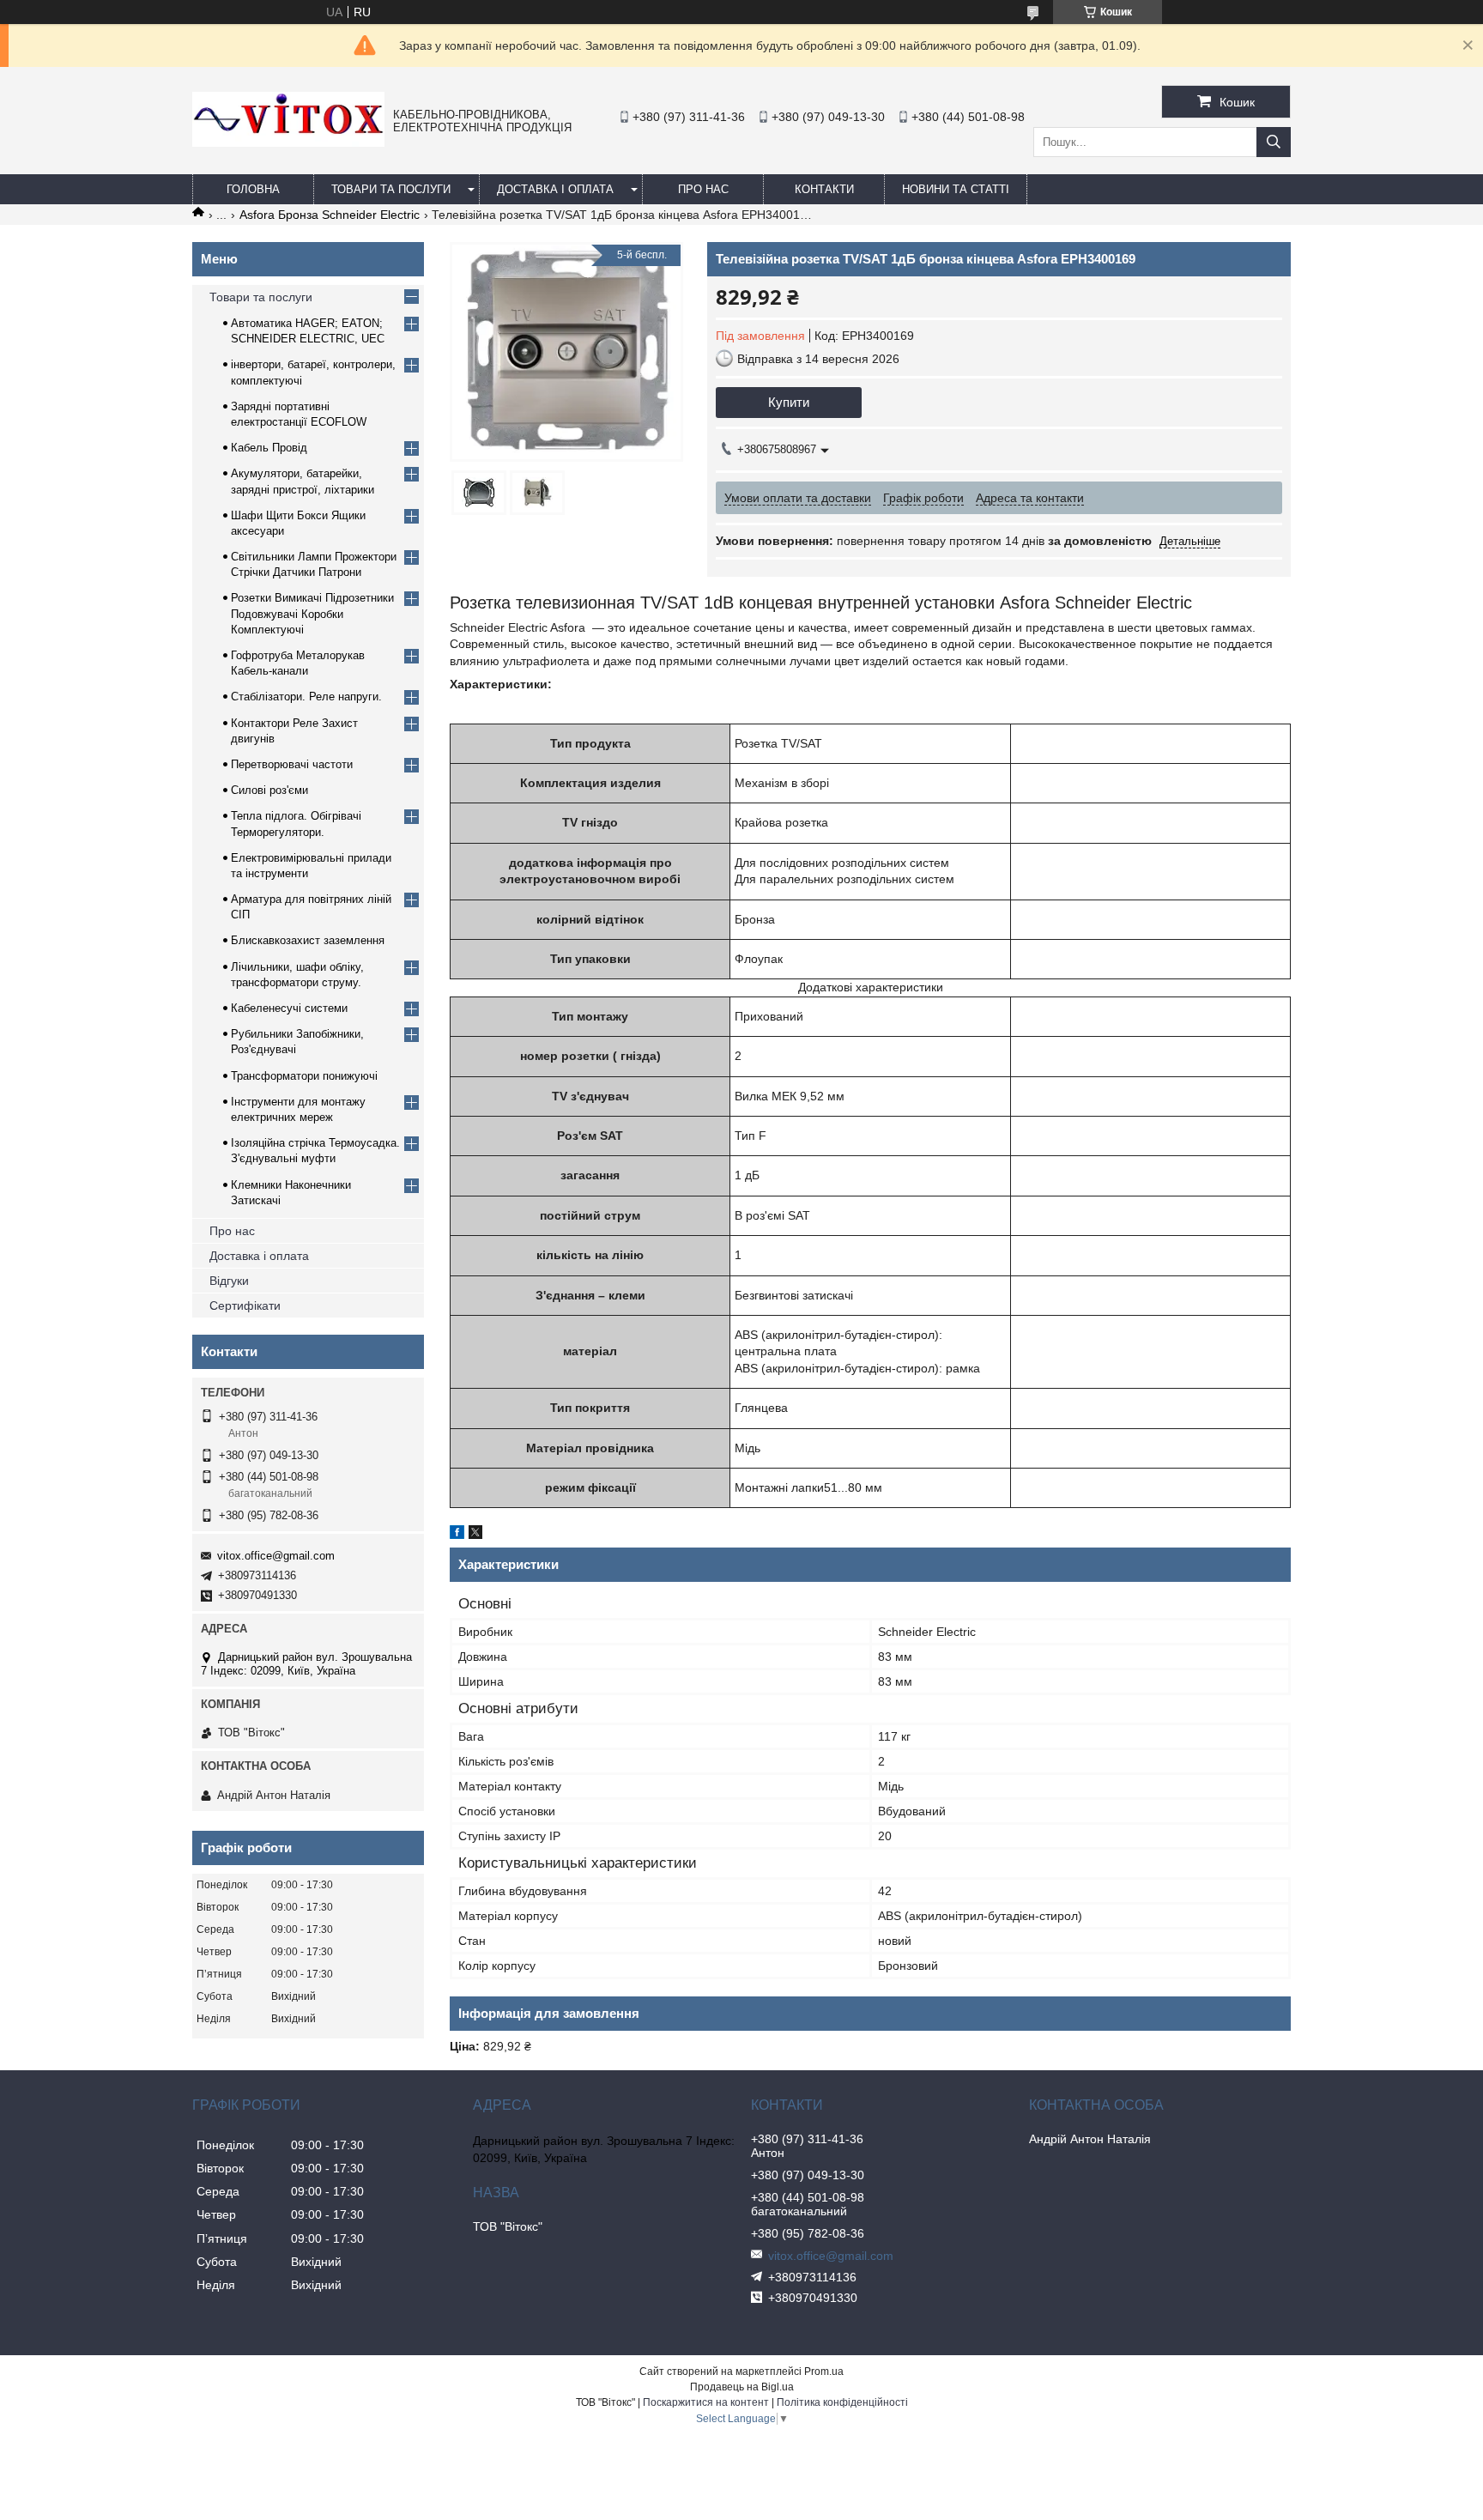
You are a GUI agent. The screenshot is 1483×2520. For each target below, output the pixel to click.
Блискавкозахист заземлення (308, 940)
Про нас (232, 1231)
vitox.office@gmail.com (276, 1556)
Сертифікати (245, 1305)
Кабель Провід (269, 448)
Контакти (824, 189)
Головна (253, 189)
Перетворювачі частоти (292, 764)
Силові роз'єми (269, 790)
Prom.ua (824, 2372)
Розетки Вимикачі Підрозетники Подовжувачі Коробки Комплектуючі (312, 613)
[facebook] (457, 1535)
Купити (789, 402)
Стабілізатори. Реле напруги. (306, 697)
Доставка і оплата (555, 189)
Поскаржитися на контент (706, 2402)
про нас (703, 189)
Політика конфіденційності (842, 2402)
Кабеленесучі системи (289, 1008)
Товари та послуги (391, 189)
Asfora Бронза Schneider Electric (330, 215)
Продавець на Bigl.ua (742, 2387)
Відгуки (229, 1281)
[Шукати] (1274, 142)
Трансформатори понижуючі (304, 1076)
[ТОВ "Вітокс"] (288, 142)
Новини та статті (956, 189)
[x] (475, 1535)
